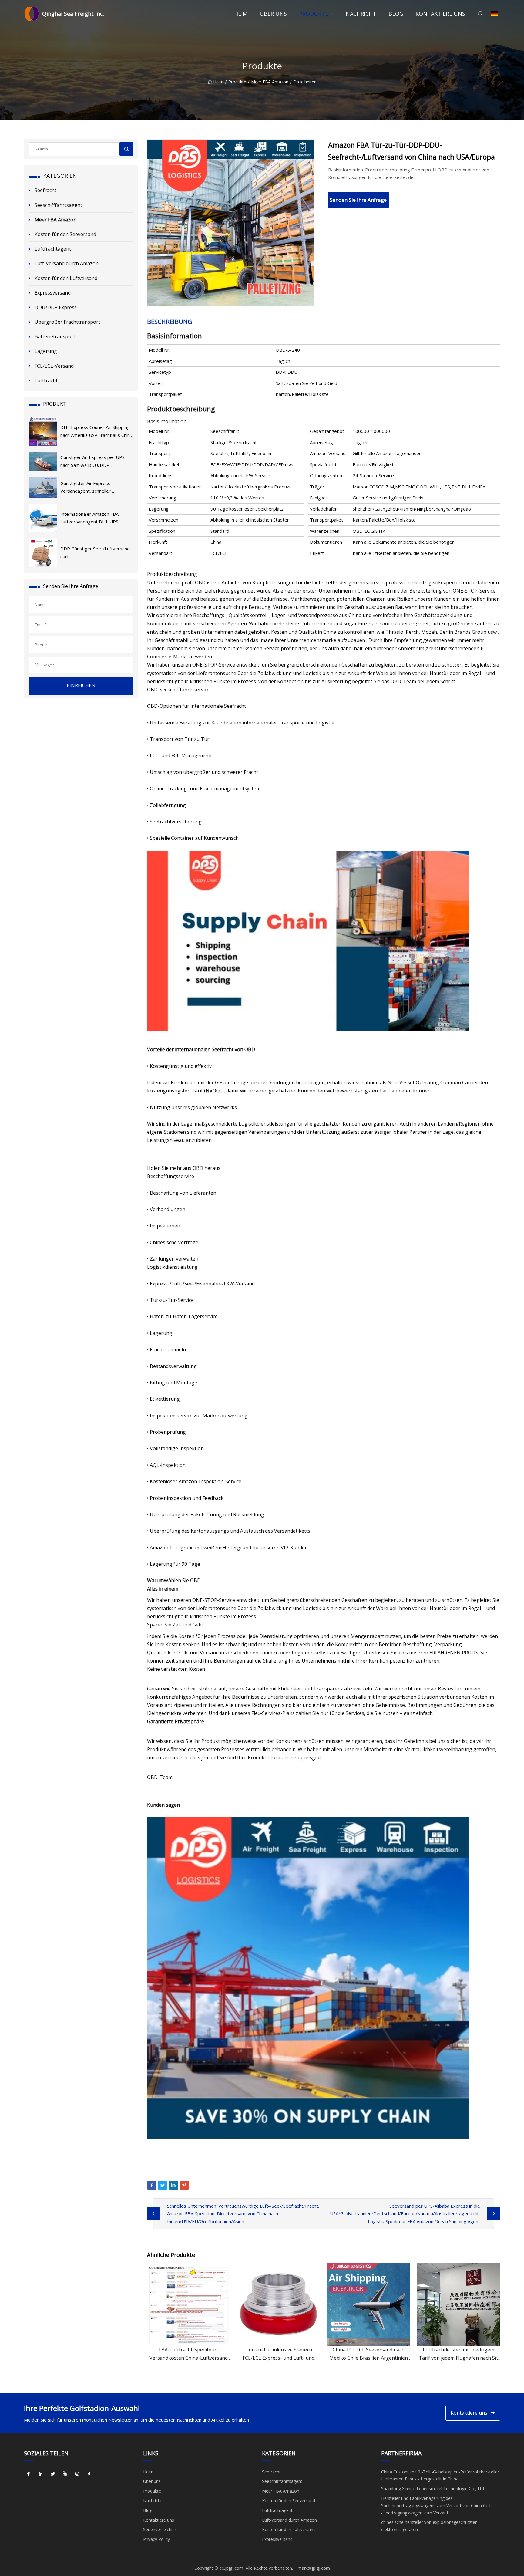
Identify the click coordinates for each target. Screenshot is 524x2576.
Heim (241, 14)
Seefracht (45, 190)
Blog (396, 14)
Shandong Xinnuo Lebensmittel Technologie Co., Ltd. (433, 2488)
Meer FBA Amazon (270, 82)
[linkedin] (41, 2474)
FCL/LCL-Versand (54, 366)
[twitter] (53, 2474)
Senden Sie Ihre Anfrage (358, 200)
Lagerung (46, 351)
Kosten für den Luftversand (66, 278)
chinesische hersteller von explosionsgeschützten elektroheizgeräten (429, 2526)
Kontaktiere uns (440, 14)
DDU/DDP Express (56, 307)
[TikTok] (89, 2474)
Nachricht (361, 14)
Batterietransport (55, 336)
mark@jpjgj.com (314, 2568)
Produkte (314, 14)
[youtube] (65, 2474)
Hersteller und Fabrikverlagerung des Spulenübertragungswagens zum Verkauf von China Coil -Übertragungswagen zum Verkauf (436, 2505)
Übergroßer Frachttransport (67, 322)
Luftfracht (46, 380)
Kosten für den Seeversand (65, 234)
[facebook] (29, 2474)
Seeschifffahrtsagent (58, 205)
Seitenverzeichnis (160, 2529)
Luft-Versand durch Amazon (67, 263)
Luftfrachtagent (53, 249)
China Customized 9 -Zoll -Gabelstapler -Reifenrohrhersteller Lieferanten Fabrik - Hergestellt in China (440, 2475)
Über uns (273, 14)
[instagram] (77, 2474)
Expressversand (53, 293)
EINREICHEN (81, 685)
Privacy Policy (156, 2539)
